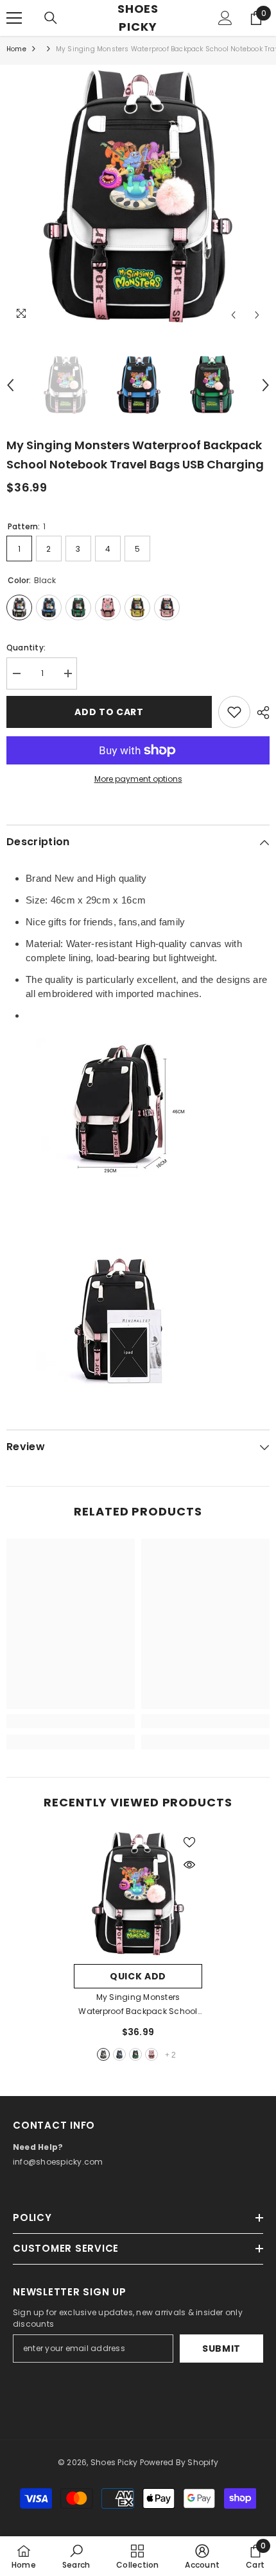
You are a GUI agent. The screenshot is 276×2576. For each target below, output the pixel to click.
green (135, 2054)
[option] (138, 196)
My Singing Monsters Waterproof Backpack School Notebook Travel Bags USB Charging (138, 2005)
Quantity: (26, 648)
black (103, 2054)
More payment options (138, 779)
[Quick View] (189, 1865)
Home (16, 49)
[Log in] (225, 18)
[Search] (51, 18)
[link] (71, 1721)
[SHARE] (260, 713)
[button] (233, 315)
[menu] (14, 18)
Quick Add (138, 1976)
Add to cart (109, 712)
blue (119, 2054)
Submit (221, 2349)
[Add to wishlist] (234, 712)
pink (151, 2054)
